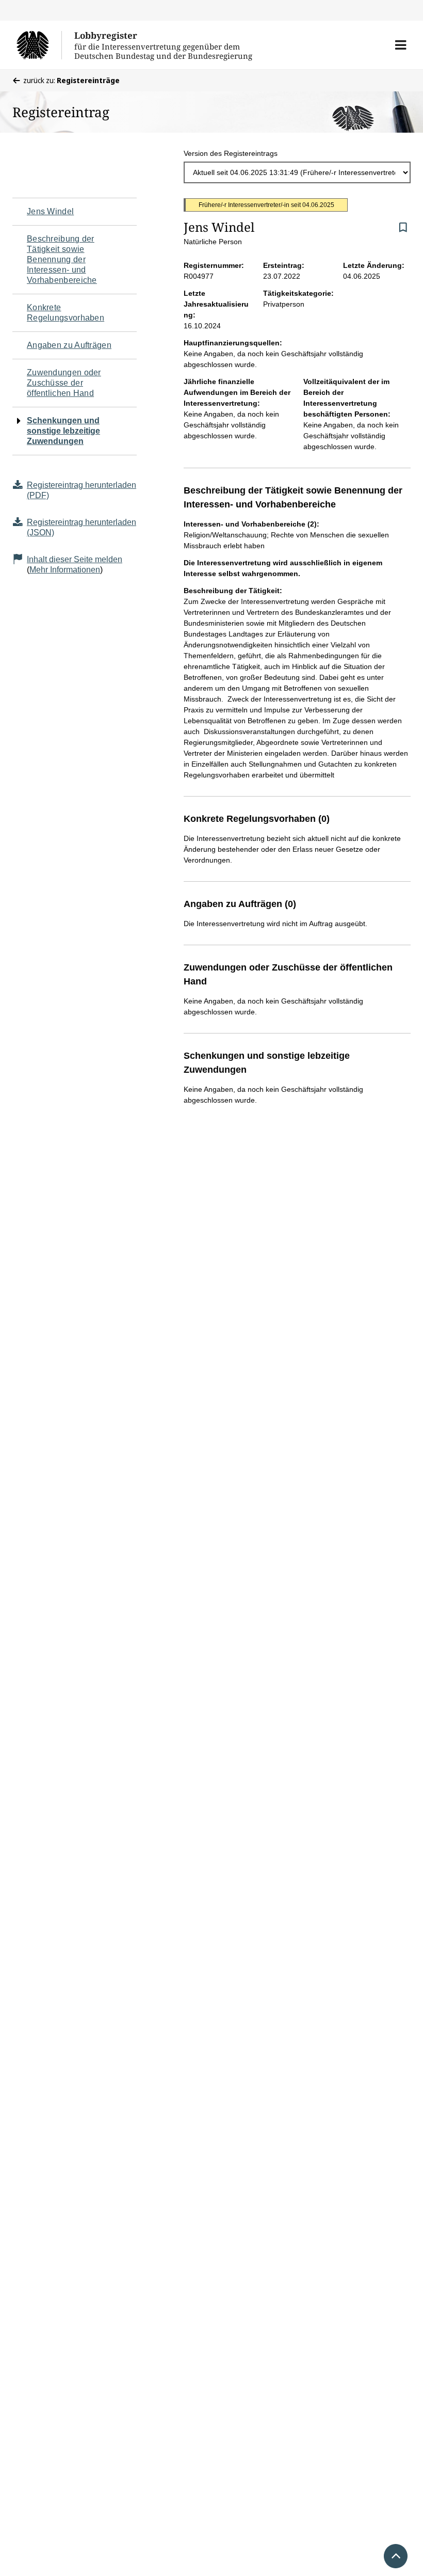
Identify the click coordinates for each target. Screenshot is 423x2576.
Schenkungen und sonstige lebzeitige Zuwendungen (63, 431)
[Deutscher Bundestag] (39, 45)
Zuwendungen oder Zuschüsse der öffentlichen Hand (64, 383)
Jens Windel (50, 211)
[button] (401, 45)
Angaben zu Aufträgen (69, 345)
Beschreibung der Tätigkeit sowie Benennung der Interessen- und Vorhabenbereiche (62, 259)
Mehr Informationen (65, 570)
